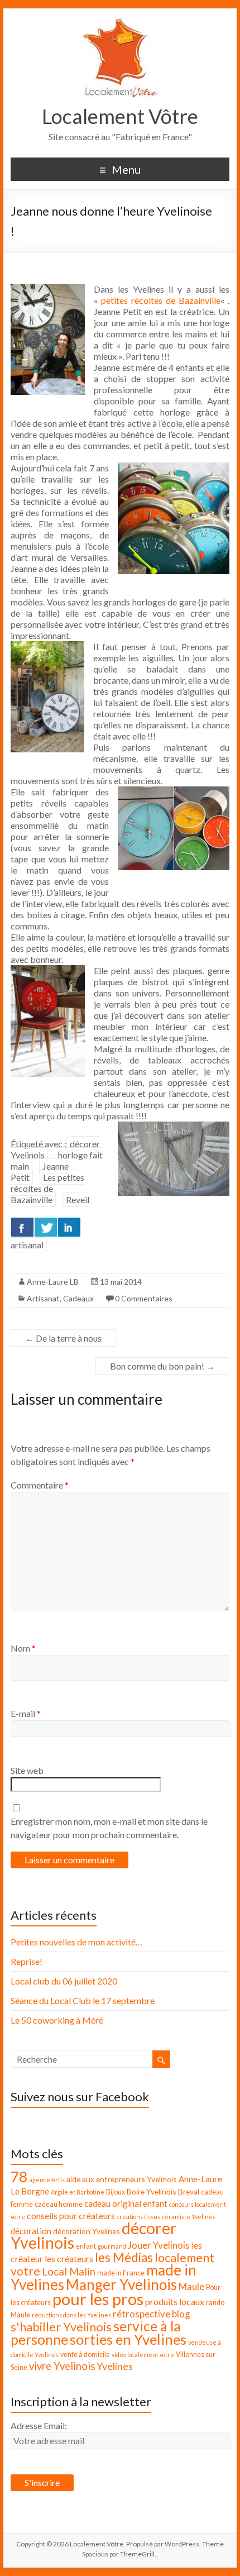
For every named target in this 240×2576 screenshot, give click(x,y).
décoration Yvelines (87, 2231)
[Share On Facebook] (22, 1227)
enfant (86, 2246)
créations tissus (138, 2217)
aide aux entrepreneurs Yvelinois (122, 2179)
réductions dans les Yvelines (71, 2315)
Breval (189, 2191)
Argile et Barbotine (78, 2192)
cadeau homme (59, 2204)
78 (19, 2177)
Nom (23, 1648)
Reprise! (27, 1961)
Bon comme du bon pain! (162, 1366)
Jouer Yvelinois (159, 2245)
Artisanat (43, 1298)
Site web (27, 1770)
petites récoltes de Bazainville (161, 300)
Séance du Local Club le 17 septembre (83, 2000)
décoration (31, 2231)
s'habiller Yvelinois (61, 2327)
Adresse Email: (39, 2425)
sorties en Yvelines (128, 2339)
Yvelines (115, 2366)
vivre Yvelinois (62, 2366)
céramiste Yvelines (189, 2217)
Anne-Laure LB (53, 1282)
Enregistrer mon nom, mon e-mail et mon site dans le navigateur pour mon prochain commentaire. (109, 1828)
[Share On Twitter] (46, 1227)
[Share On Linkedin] (69, 1227)
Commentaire (40, 1485)
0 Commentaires (144, 1298)
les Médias (124, 2257)
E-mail (26, 1713)
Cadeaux (78, 1298)
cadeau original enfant (126, 2203)
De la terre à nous (63, 1338)
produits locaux (175, 2301)
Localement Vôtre (120, 116)
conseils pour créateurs (71, 2215)
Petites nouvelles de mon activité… (76, 1942)
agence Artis (47, 2180)
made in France (121, 2273)
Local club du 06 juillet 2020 (64, 1981)
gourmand (112, 2246)
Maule (191, 2286)
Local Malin (69, 2272)
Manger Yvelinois (121, 2284)
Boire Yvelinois (152, 2191)
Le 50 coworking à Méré (57, 2020)
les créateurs (69, 2258)
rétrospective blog (152, 2314)
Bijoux (116, 2192)
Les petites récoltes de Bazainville (47, 1188)
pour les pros (98, 2299)
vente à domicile (85, 2355)
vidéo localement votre (143, 2355)
